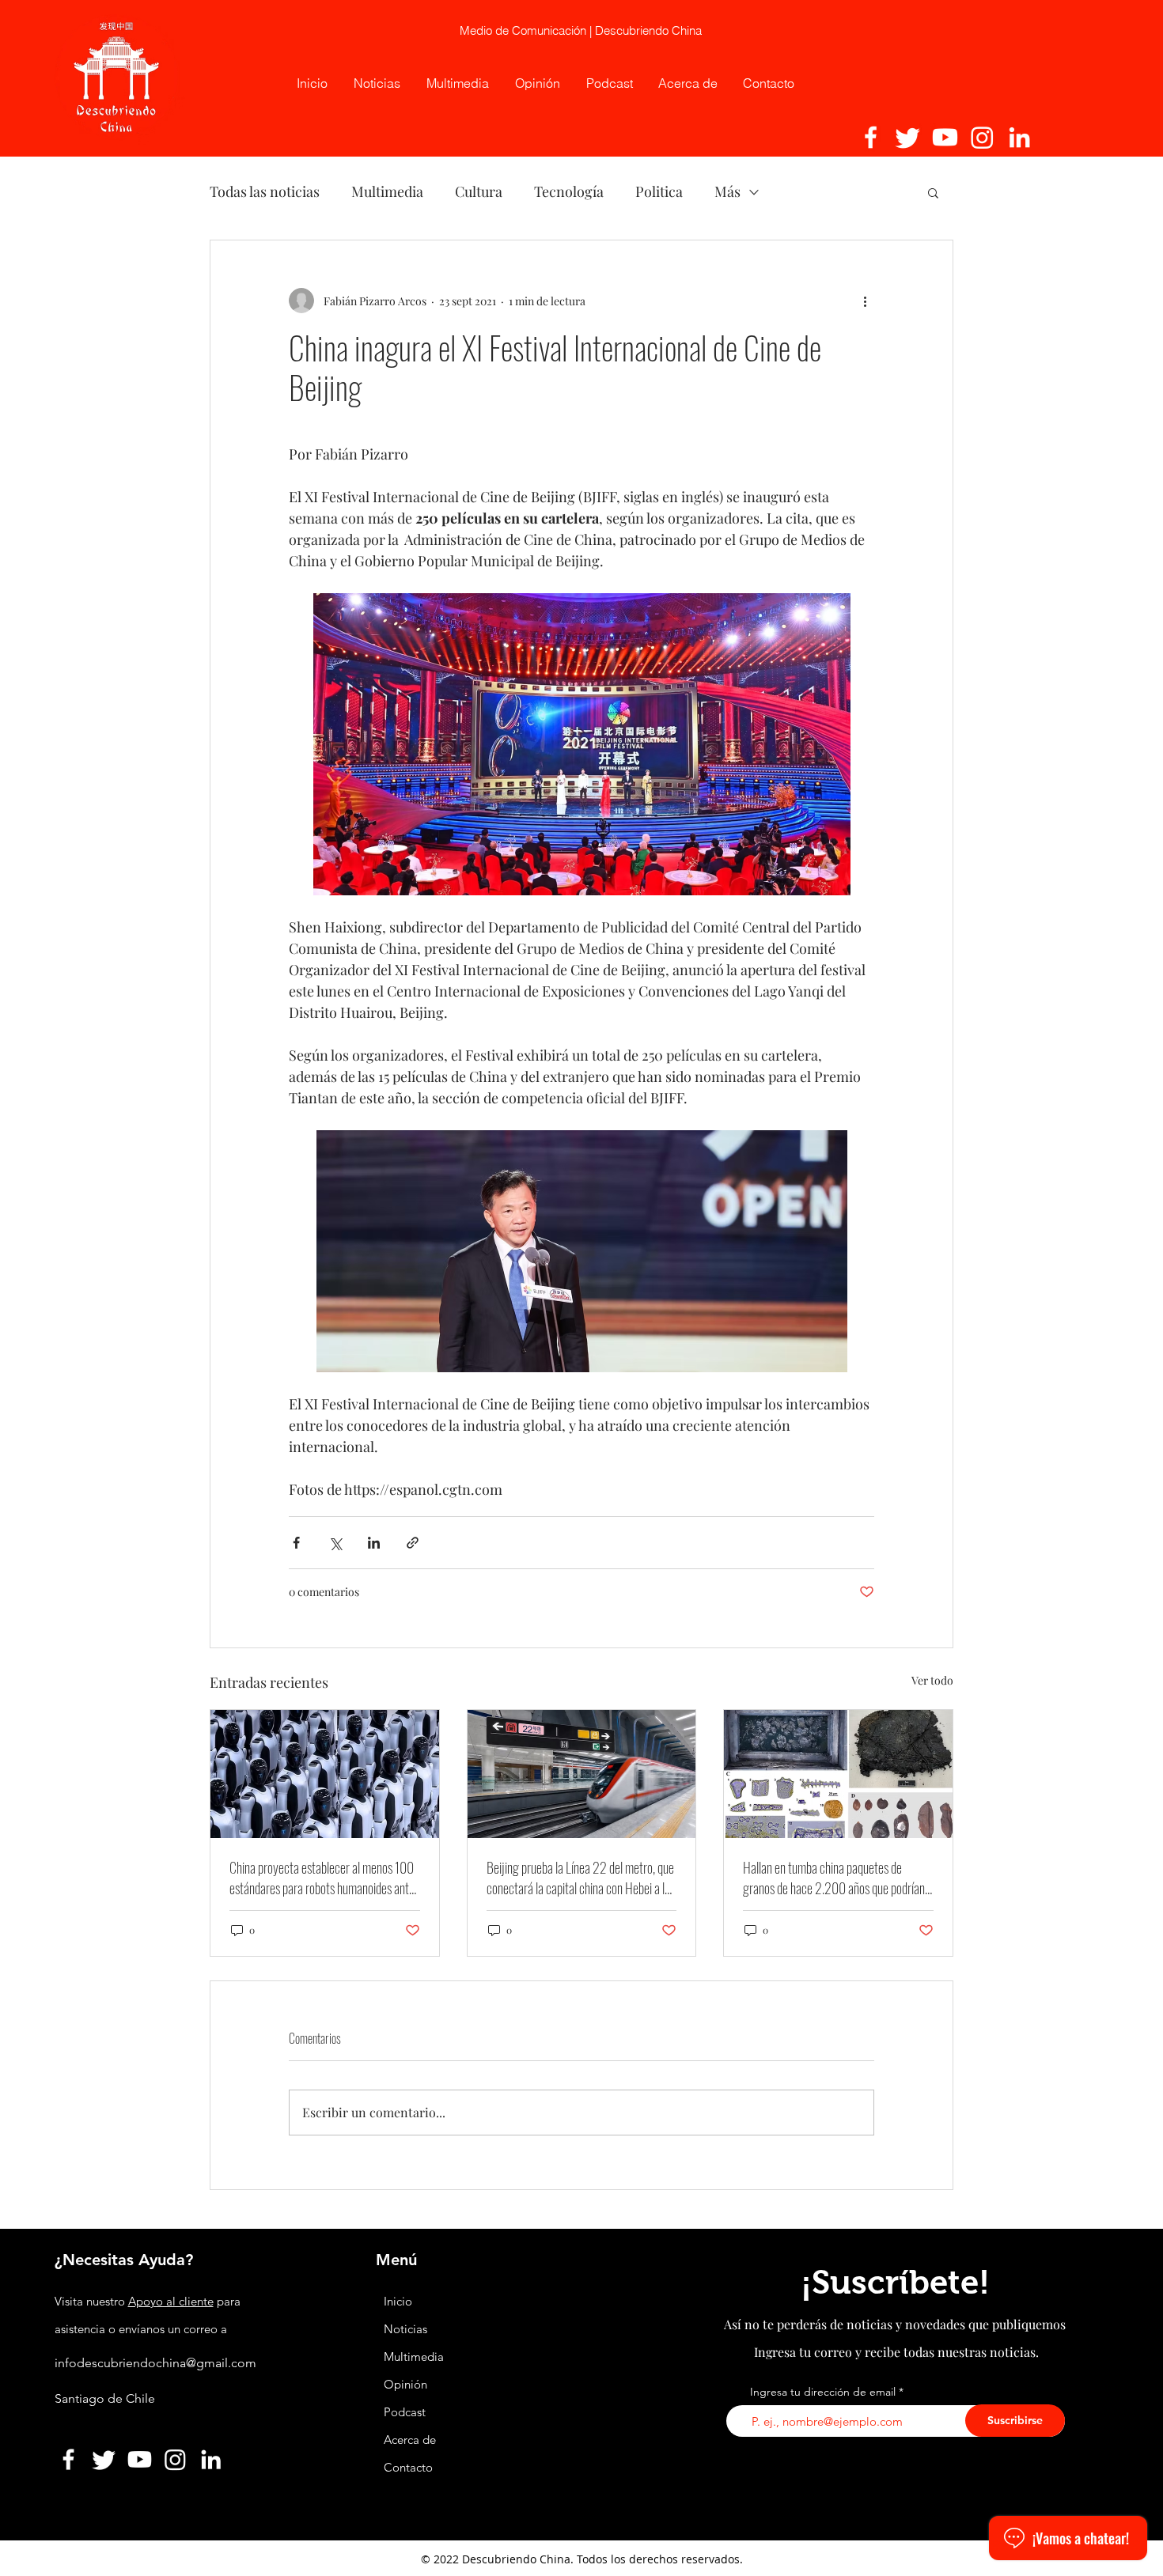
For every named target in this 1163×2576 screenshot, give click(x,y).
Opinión (407, 2384)
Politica (659, 191)
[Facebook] (871, 137)
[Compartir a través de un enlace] (413, 1543)
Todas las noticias (265, 191)
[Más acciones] (865, 301)
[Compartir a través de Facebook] (296, 1543)
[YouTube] (945, 137)
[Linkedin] (1019, 137)
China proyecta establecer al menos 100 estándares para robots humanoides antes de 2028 (324, 1878)
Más (727, 191)
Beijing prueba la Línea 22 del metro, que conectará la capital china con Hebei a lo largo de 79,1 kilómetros (580, 1878)
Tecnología (569, 191)
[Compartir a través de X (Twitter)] (335, 1543)
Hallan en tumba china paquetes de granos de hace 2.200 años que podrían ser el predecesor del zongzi (834, 1878)
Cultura (479, 191)
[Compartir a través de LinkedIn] (374, 1543)
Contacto (408, 2467)
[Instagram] (982, 137)
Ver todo (932, 1680)
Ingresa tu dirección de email (823, 2392)
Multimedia (387, 191)
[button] (933, 192)
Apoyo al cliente (171, 2301)
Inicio (398, 2301)
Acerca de (410, 2440)
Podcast (405, 2412)
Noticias (405, 2329)
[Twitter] (908, 137)
